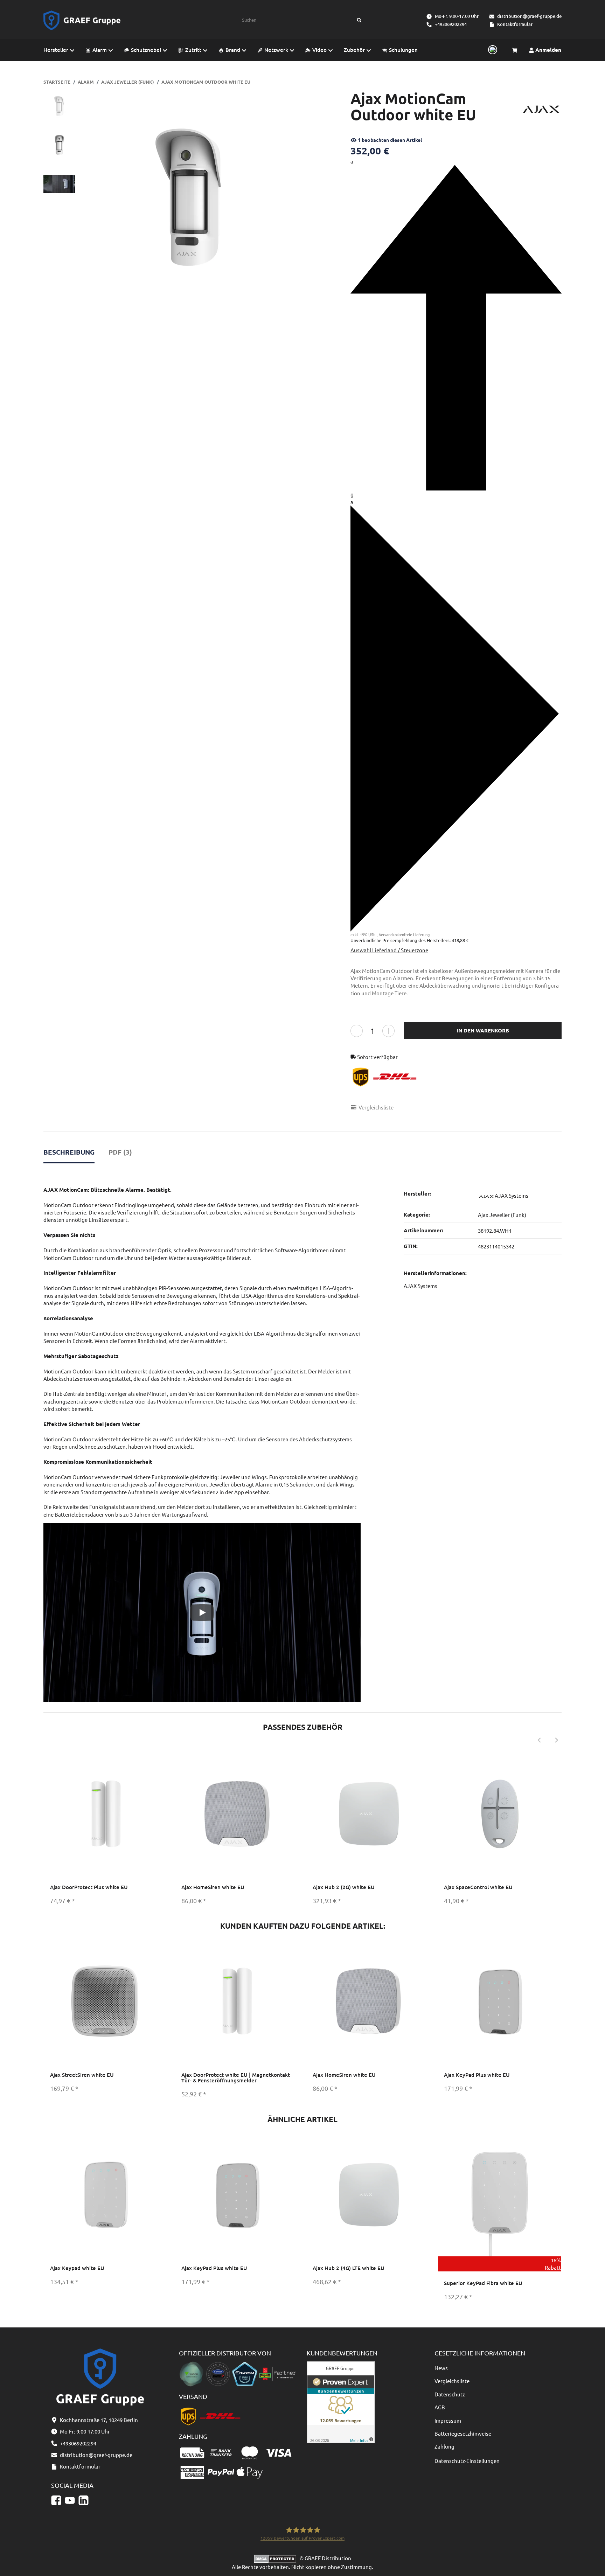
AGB (440, 2407)
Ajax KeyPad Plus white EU (477, 2075)
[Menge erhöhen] (388, 1031)
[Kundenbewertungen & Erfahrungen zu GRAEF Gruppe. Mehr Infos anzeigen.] (341, 2401)
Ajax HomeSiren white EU (213, 1887)
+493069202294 (451, 24)
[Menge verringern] (357, 1031)
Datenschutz (450, 2394)
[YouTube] (70, 2500)
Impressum (448, 2420)
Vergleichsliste (452, 2381)
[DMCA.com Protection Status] (277, 2558)
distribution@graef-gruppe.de (529, 16)
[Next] (557, 1740)
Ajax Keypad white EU (77, 2268)
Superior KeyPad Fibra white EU (483, 2283)
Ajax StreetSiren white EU (82, 2075)
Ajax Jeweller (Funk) (502, 1215)
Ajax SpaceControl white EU (478, 1887)
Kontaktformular (515, 24)
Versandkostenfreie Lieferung (404, 934)
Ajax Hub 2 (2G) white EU (344, 1887)
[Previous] (539, 1740)
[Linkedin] (84, 2500)
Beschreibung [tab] (69, 1152)
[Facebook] (56, 2500)
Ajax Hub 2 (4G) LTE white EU (349, 2268)
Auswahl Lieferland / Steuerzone (389, 950)
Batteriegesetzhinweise (463, 2433)
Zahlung (444, 2446)
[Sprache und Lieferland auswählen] (492, 50)
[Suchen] (359, 20)
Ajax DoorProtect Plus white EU (89, 1887)
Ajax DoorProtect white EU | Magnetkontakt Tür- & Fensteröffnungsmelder (236, 2078)
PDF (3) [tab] (120, 1152)
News (441, 2368)
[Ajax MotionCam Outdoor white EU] (190, 199)
